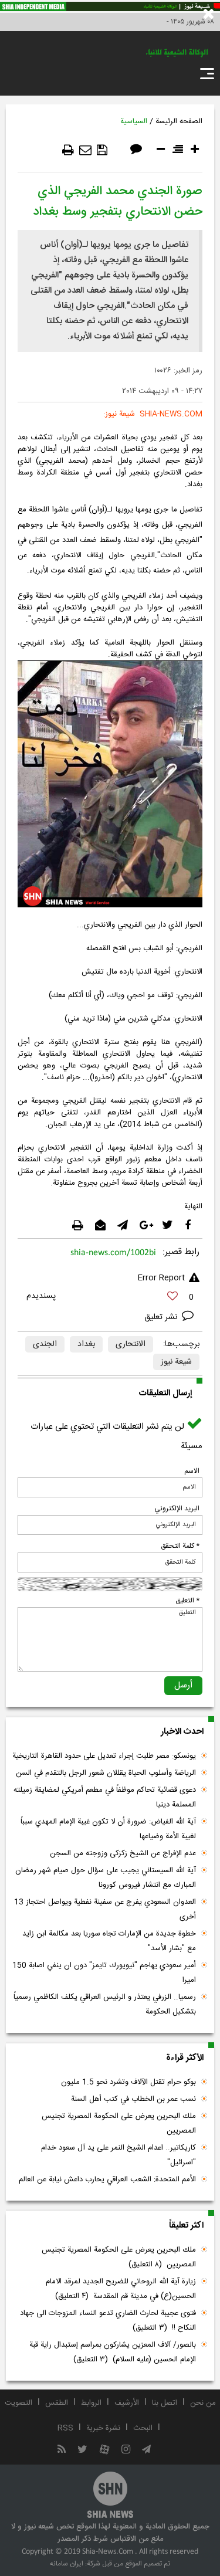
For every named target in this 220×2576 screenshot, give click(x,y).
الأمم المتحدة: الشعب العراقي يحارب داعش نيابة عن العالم (107, 2180)
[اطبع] (68, 150)
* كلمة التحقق (180, 1546)
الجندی (45, 1344)
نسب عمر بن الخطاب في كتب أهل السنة (133, 2099)
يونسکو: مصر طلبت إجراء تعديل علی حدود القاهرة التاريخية (104, 1756)
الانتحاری (131, 1344)
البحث (143, 2428)
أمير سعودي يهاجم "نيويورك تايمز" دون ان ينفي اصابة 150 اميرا (104, 1973)
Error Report (161, 1278)
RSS (65, 2428)
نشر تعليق (162, 1317)
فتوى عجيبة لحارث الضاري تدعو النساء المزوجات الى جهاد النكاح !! (108, 2321)
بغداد (86, 1344)
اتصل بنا (165, 2403)
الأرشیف (127, 2403)
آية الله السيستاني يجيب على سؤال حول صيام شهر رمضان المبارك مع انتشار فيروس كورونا (106, 1878)
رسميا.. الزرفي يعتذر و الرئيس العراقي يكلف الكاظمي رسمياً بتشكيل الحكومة (105, 2004)
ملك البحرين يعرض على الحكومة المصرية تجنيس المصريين (119, 2123)
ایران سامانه (67, 2564)
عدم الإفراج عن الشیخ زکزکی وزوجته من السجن (123, 1853)
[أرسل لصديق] (85, 150)
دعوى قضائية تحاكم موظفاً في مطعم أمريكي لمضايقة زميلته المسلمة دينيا (105, 1797)
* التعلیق (187, 1601)
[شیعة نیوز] (110, 6)
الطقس (57, 2403)
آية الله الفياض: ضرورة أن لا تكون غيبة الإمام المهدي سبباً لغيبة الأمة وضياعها (108, 1829)
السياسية (134, 121)
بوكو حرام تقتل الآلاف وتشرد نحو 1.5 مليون (128, 2082)
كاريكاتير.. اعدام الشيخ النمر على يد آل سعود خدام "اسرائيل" (119, 2155)
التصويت (18, 2403)
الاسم (192, 1471)
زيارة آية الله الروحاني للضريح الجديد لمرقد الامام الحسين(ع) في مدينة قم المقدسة (121, 2289)
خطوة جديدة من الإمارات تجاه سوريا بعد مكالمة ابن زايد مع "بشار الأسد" (109, 1941)
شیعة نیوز (176, 1362)
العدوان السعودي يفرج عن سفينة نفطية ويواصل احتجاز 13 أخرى (105, 1909)
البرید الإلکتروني (177, 1509)
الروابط (91, 2403)
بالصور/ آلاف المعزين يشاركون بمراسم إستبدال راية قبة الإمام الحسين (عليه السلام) (113, 2352)
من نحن (203, 2403)
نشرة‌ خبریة (103, 2428)
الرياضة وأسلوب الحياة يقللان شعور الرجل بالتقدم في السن (106, 1773)
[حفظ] (102, 150)
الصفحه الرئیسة (179, 121)
